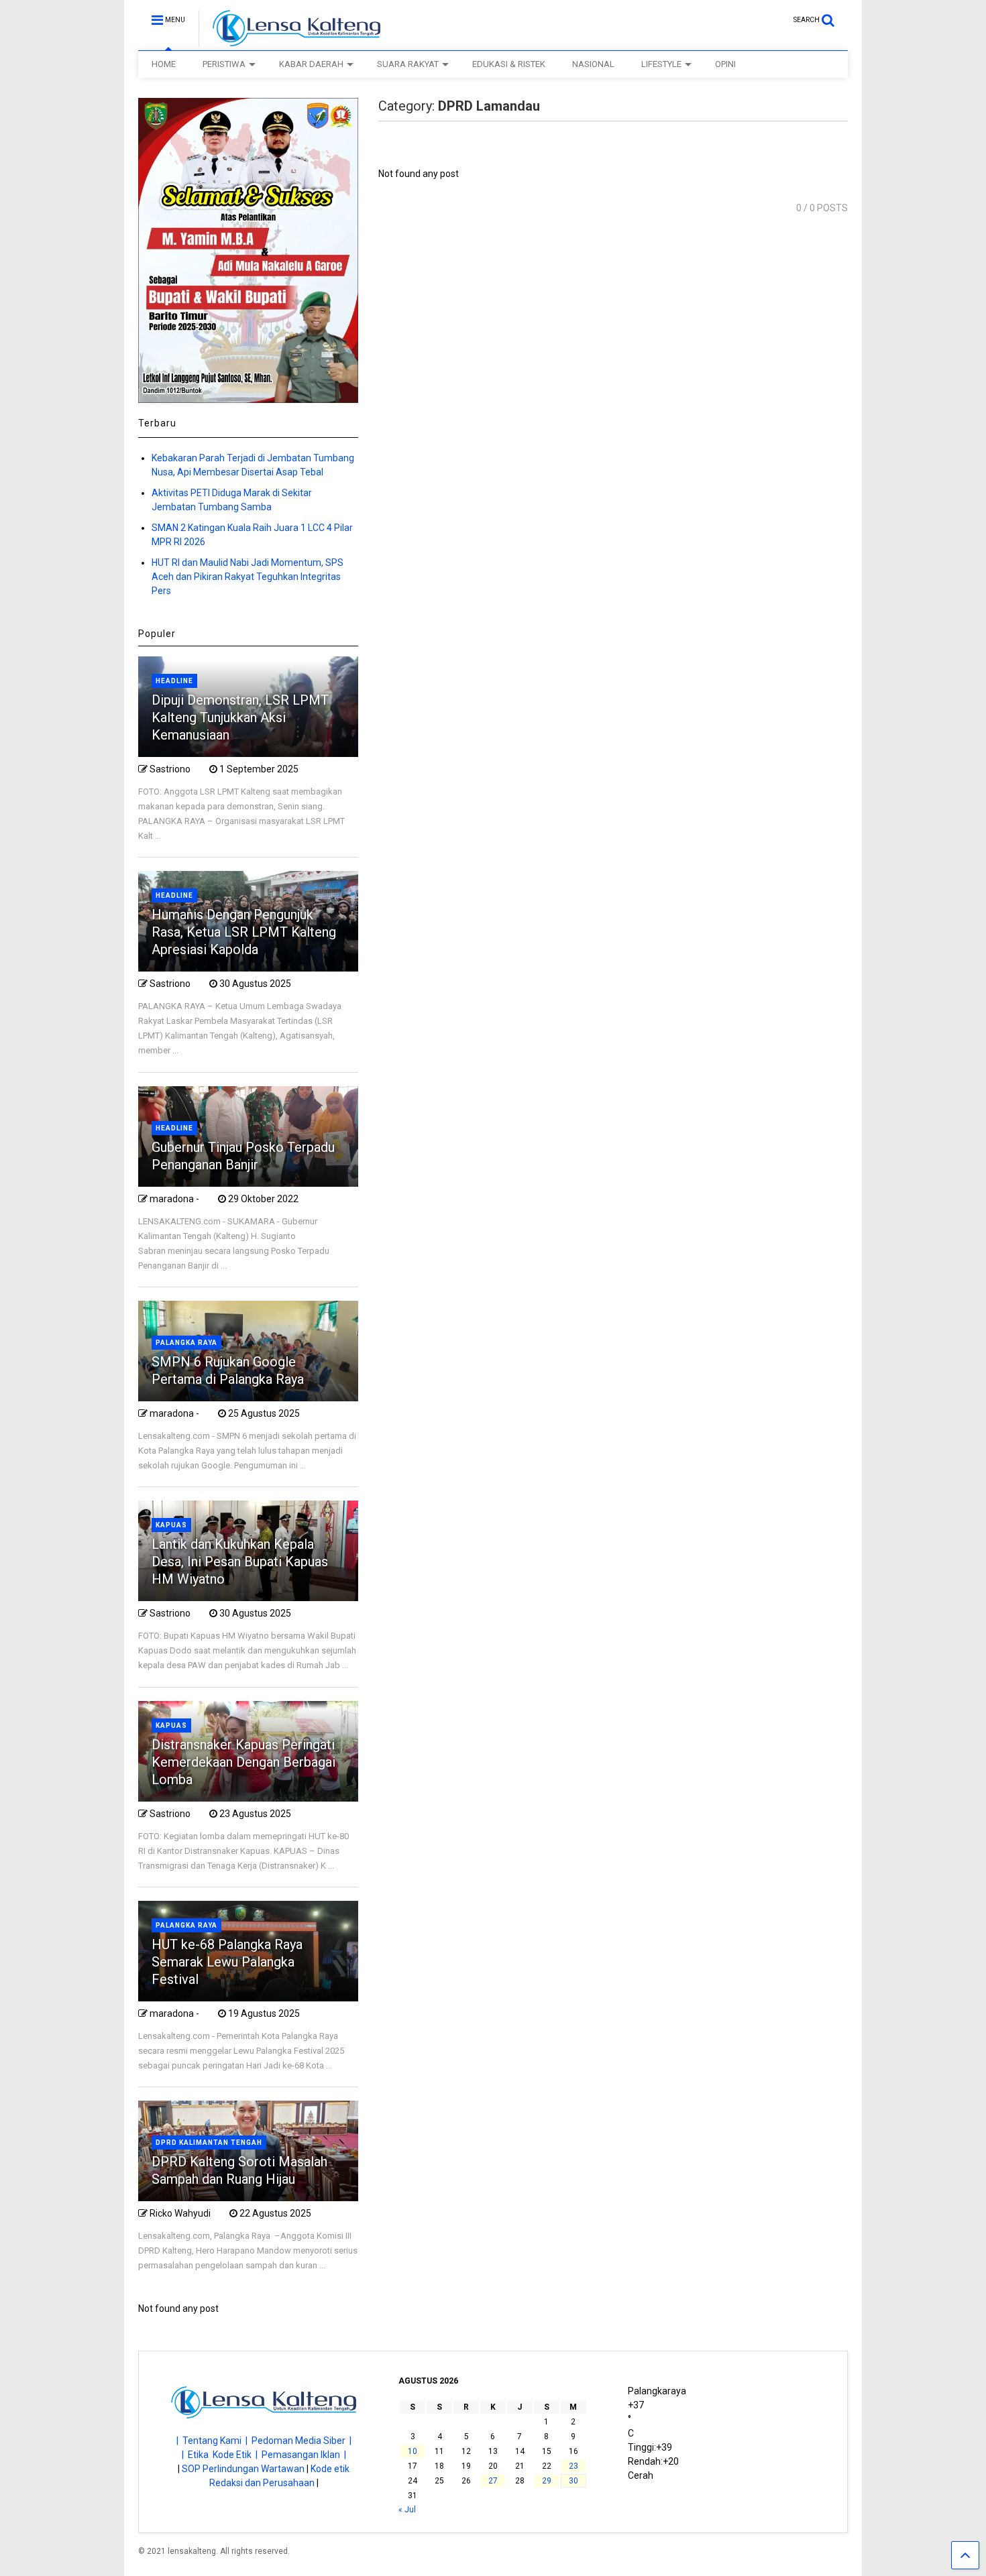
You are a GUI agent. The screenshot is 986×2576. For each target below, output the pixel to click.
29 (547, 2481)
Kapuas (171, 1525)
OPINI (725, 64)
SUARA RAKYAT (408, 64)
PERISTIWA (224, 64)
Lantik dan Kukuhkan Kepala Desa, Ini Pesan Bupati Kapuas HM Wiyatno (240, 1562)
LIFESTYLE (661, 64)
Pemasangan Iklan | (304, 2455)
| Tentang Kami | (214, 2441)
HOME (164, 64)
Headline (174, 681)
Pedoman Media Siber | (302, 2441)
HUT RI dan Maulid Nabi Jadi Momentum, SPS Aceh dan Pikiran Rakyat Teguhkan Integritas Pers (248, 577)
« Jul (407, 2510)
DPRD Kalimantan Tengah (209, 2143)
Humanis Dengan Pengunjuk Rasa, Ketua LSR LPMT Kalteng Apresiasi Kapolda (244, 932)
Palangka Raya (186, 1343)
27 (493, 2481)
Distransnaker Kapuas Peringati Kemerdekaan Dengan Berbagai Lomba (243, 1762)
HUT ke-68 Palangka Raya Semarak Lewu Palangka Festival (227, 1962)
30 (573, 2481)
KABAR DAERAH (311, 64)
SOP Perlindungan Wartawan (243, 2469)
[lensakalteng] (289, 40)
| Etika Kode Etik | (222, 2455)
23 (573, 2466)
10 (413, 2451)
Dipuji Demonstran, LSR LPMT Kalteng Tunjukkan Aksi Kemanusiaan (240, 717)
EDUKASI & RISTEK (509, 64)
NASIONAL (593, 64)
